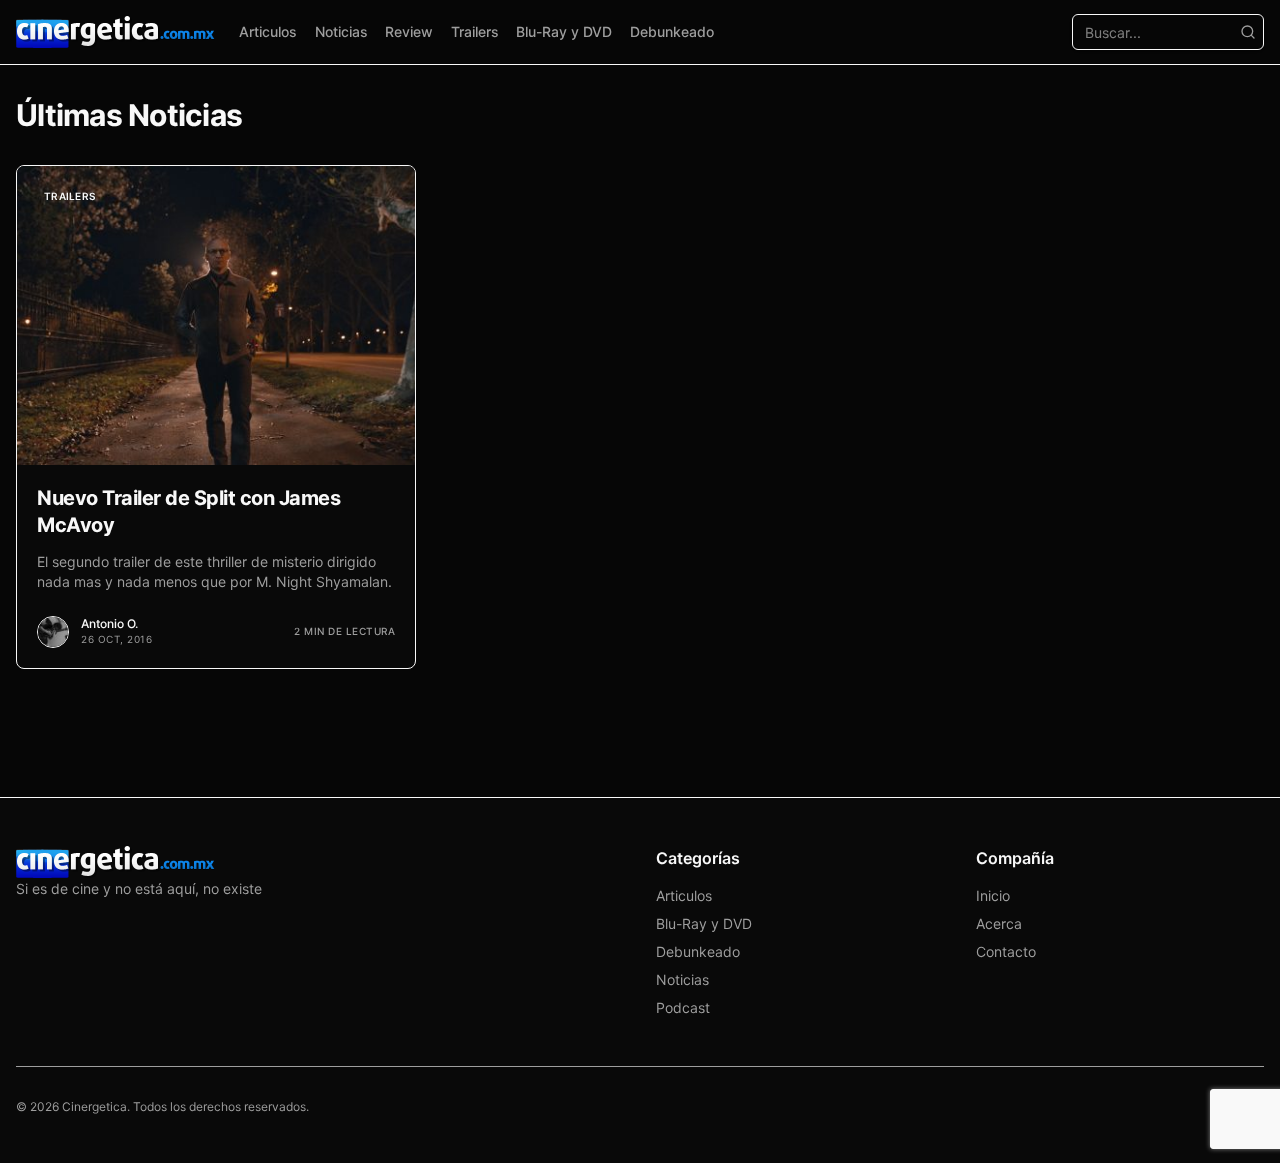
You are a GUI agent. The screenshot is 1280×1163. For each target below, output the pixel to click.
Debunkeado (672, 31)
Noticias (341, 31)
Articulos (268, 31)
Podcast (683, 1007)
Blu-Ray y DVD (564, 31)
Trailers (475, 31)
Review (409, 31)
